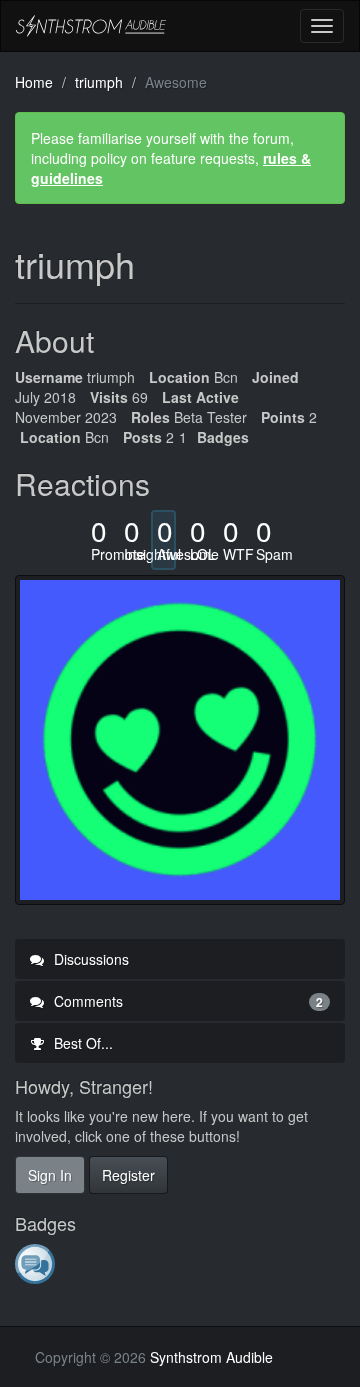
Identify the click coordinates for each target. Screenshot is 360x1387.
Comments (186, 1001)
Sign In (50, 1175)
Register (128, 1175)
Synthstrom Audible (91, 26)
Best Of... (81, 1043)
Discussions (89, 959)
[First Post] (36, 1263)
